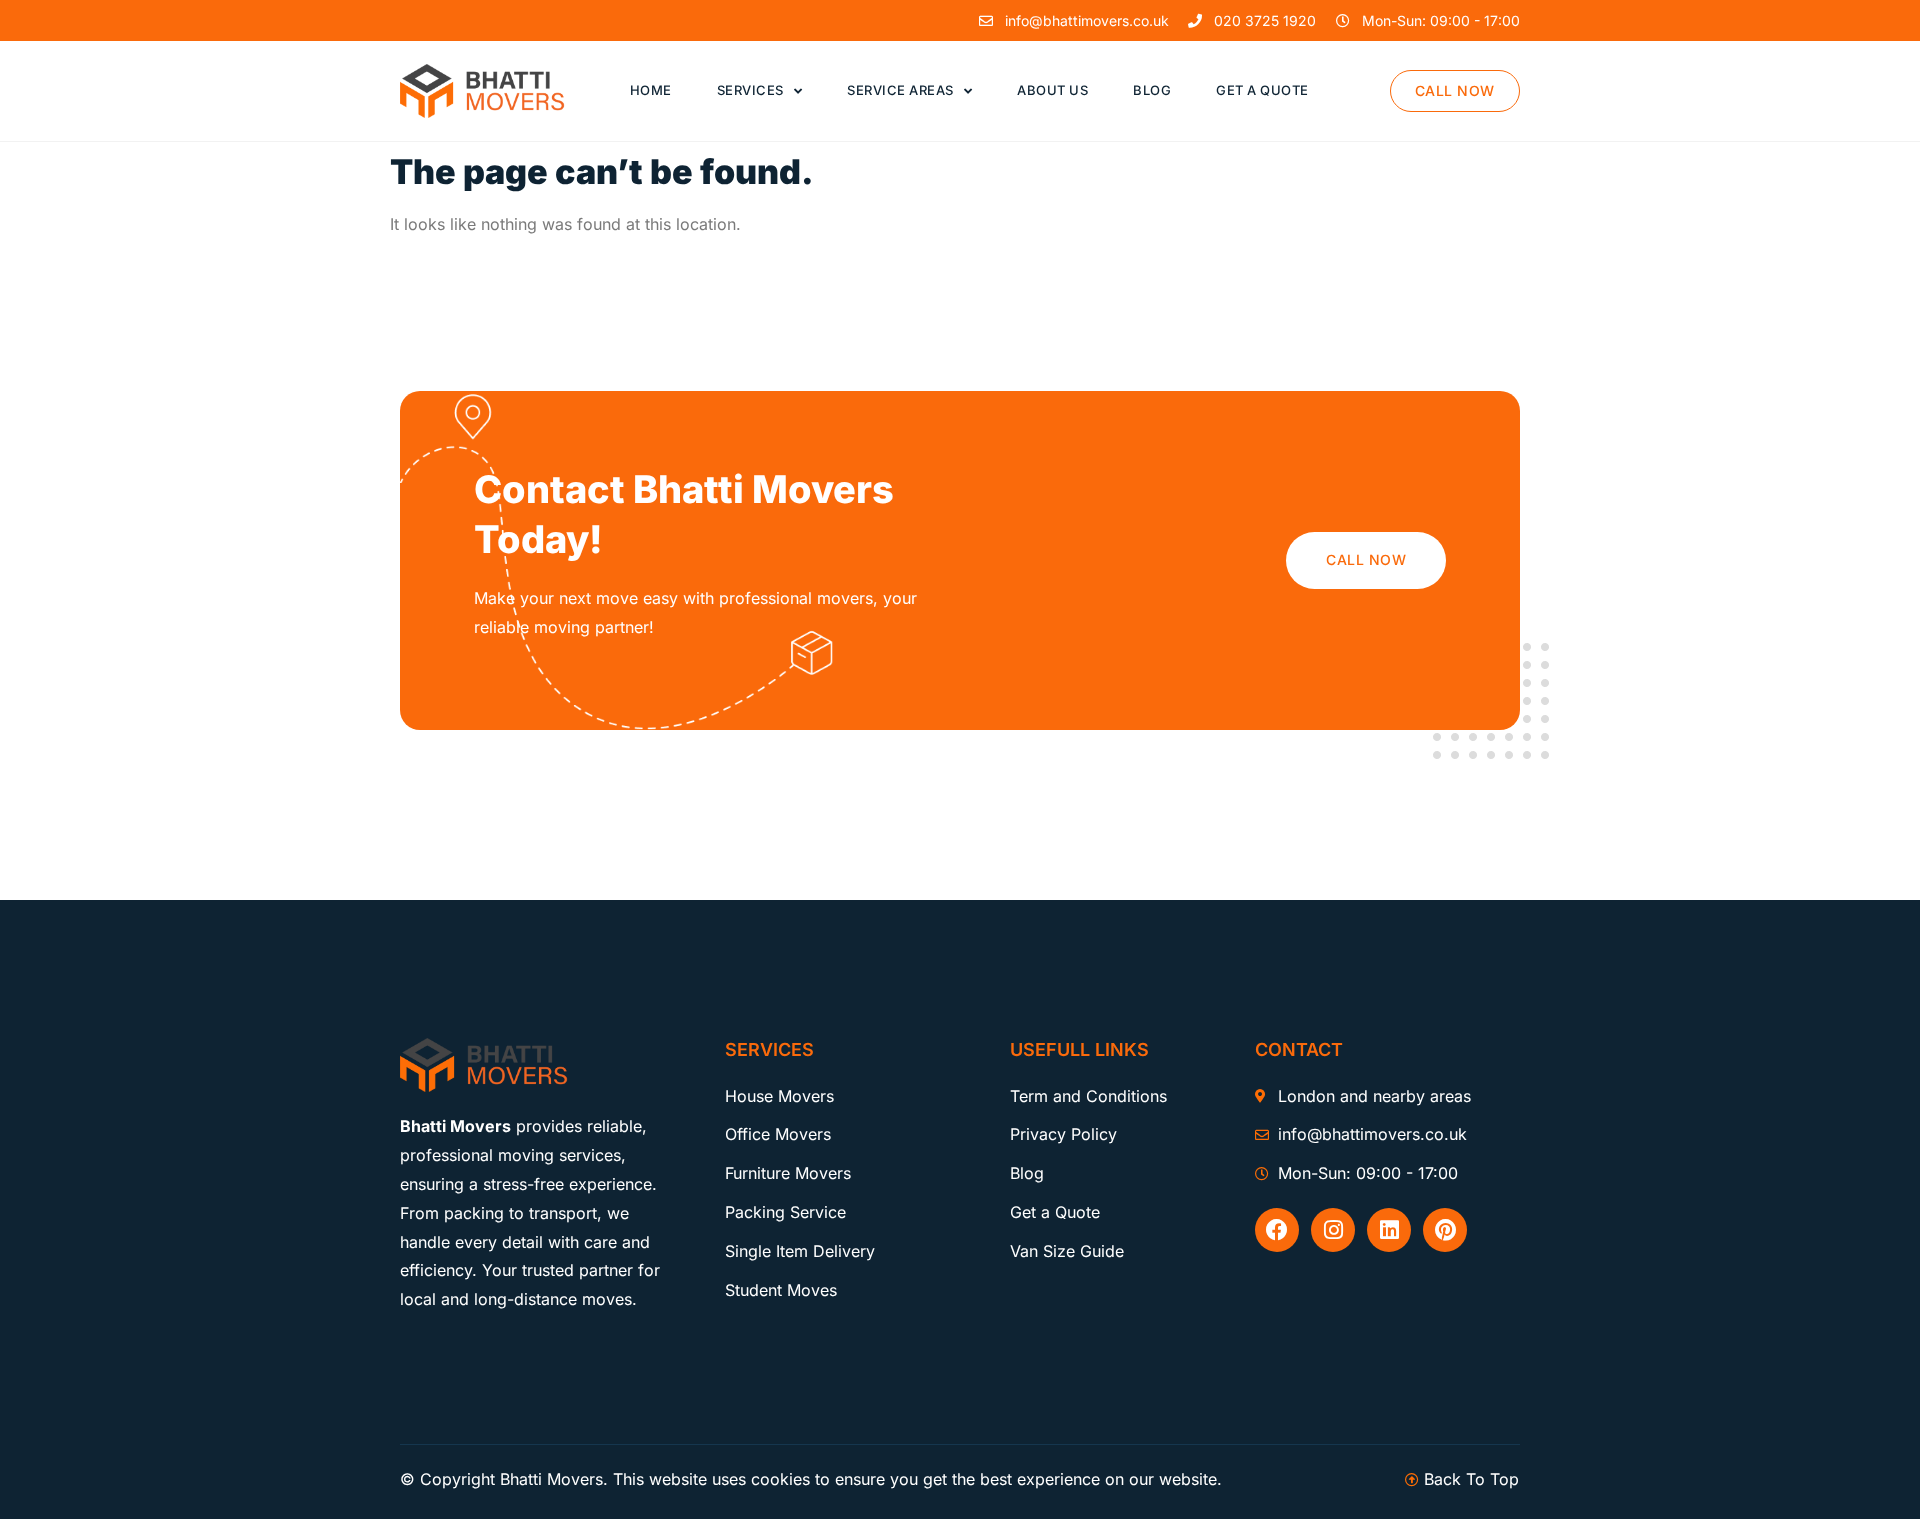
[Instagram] (1333, 1230)
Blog (1152, 90)
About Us (1052, 90)
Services (750, 90)
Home (651, 90)
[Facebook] (1277, 1230)
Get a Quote (1262, 90)
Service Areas (900, 90)
